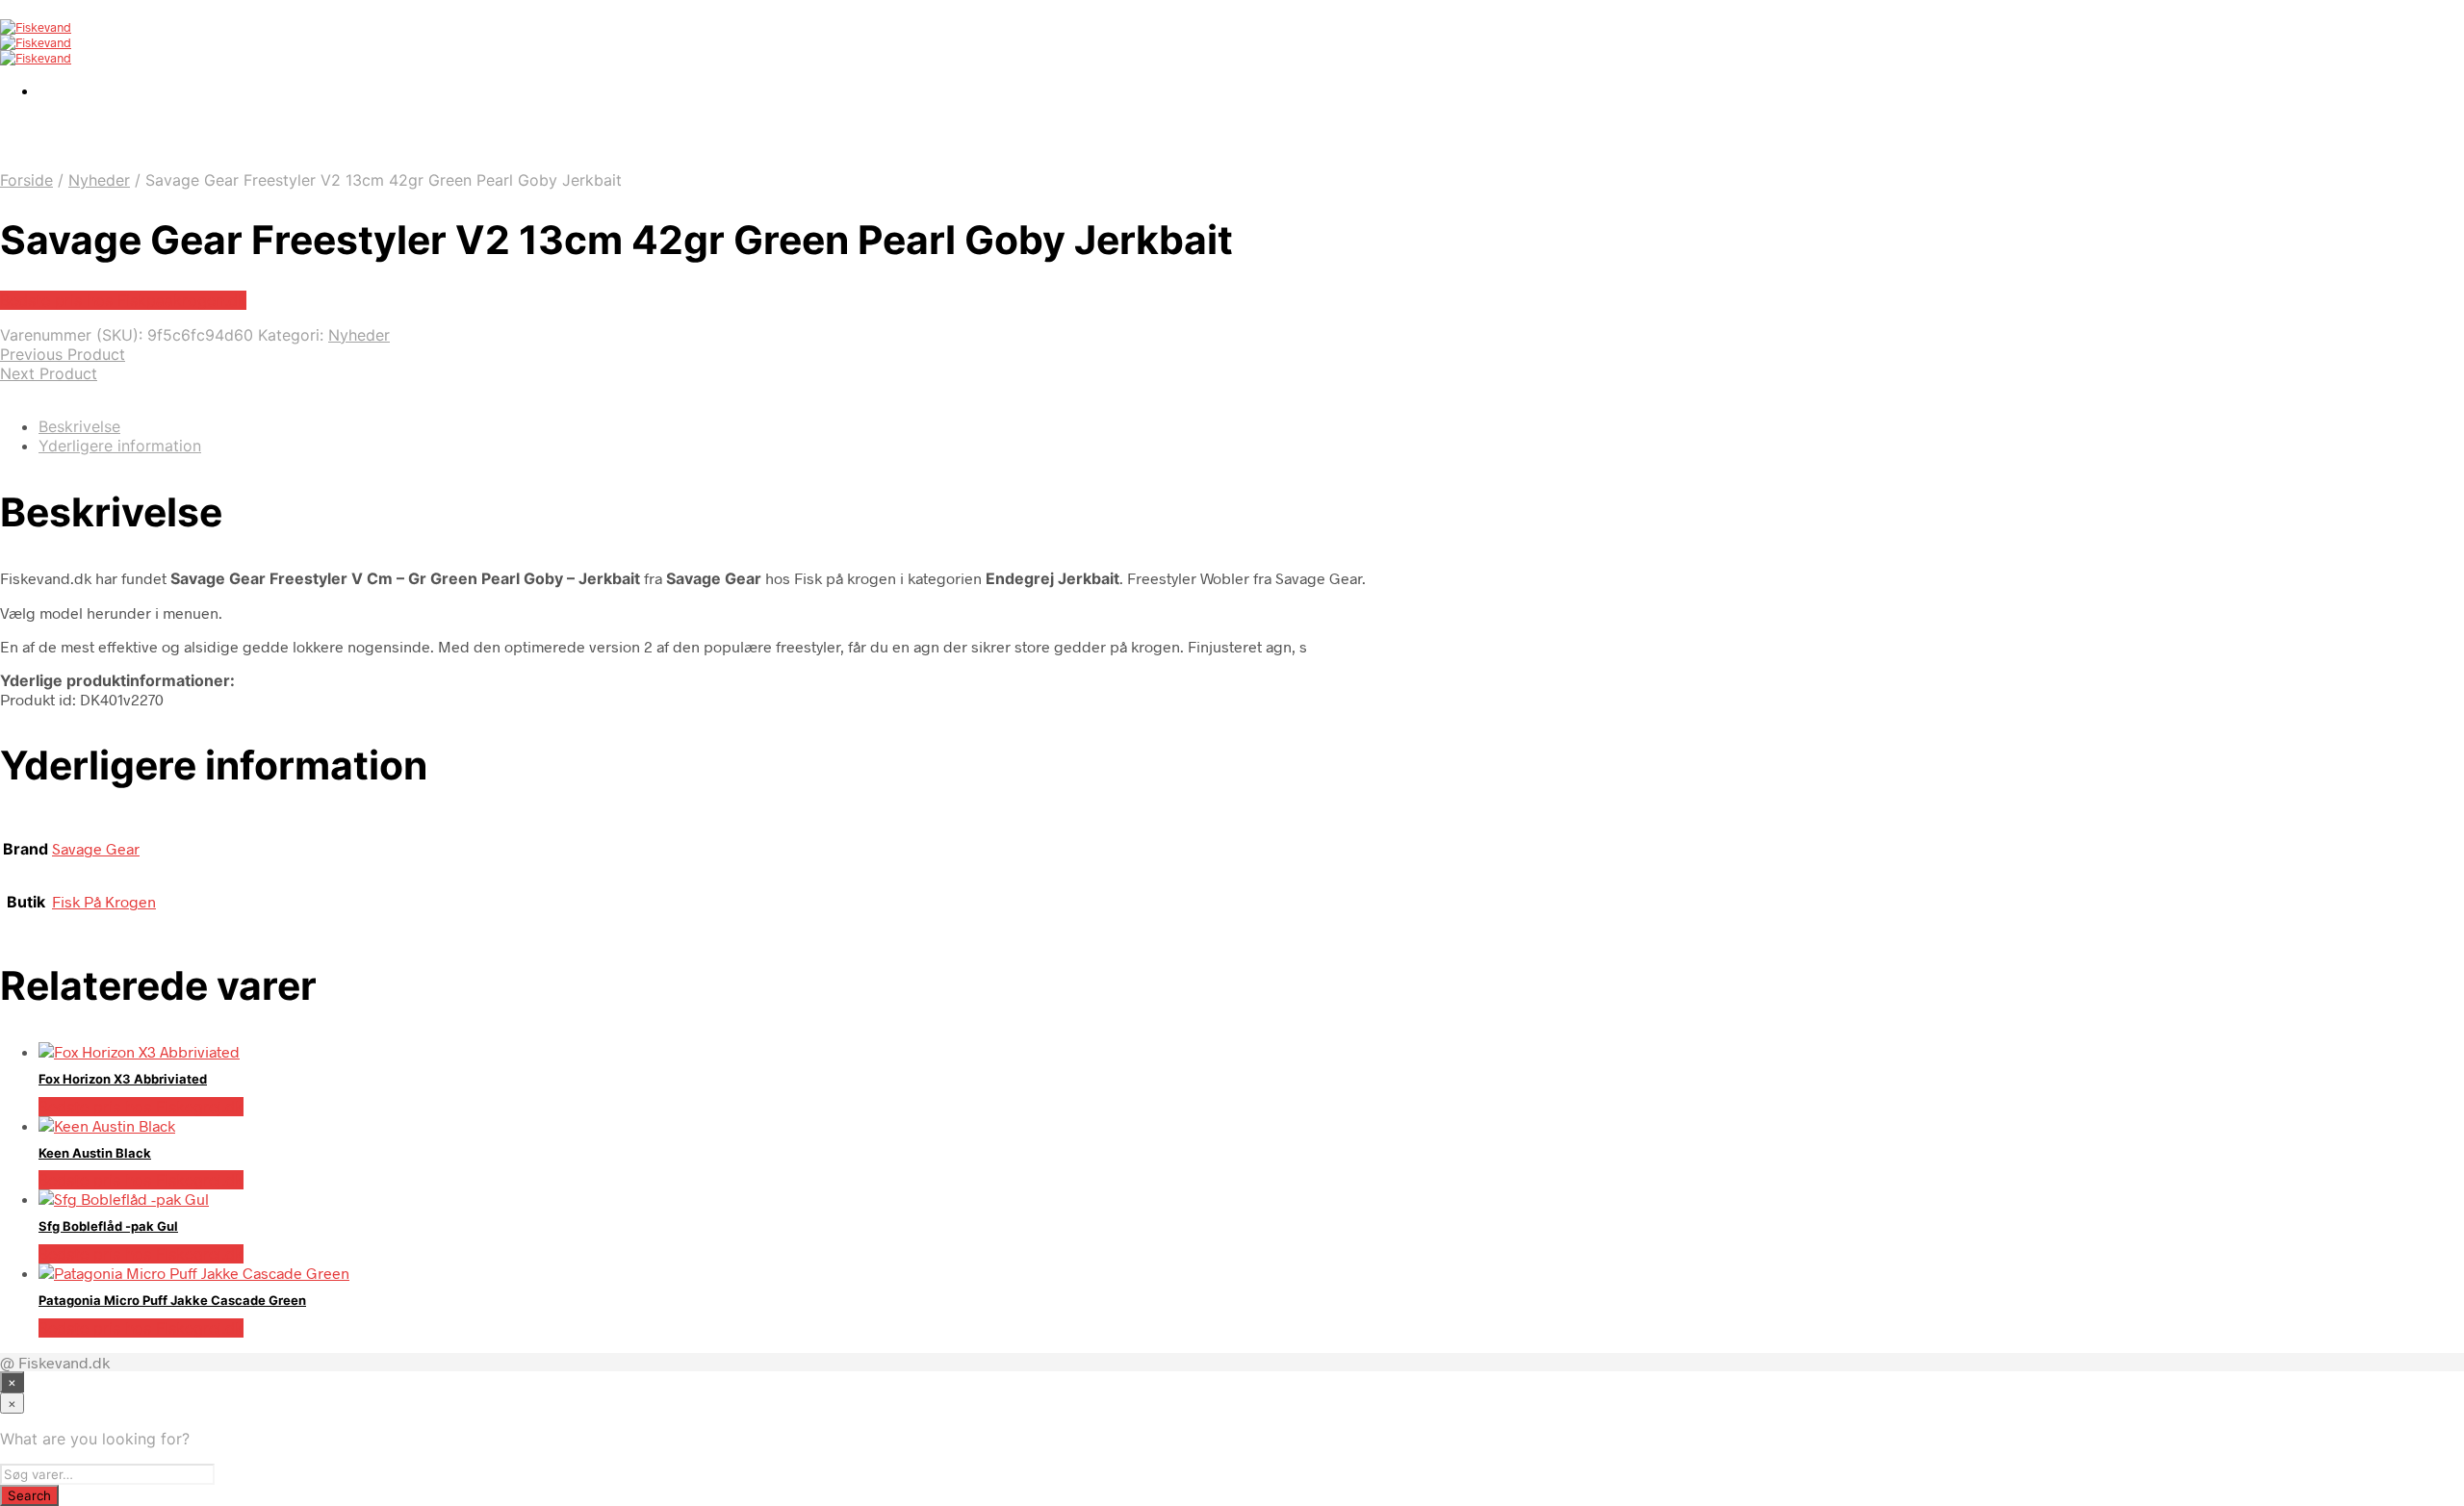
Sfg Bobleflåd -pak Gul (108, 1226)
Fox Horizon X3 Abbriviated (123, 1079)
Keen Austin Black (95, 1153)
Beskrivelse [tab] (79, 426)
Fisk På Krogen (104, 901)
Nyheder (99, 180)
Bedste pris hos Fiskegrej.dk (141, 1107)
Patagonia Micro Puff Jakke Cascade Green (172, 1300)
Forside (26, 180)
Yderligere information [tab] (120, 446)
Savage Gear (96, 848)
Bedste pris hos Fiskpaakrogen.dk (123, 300)
